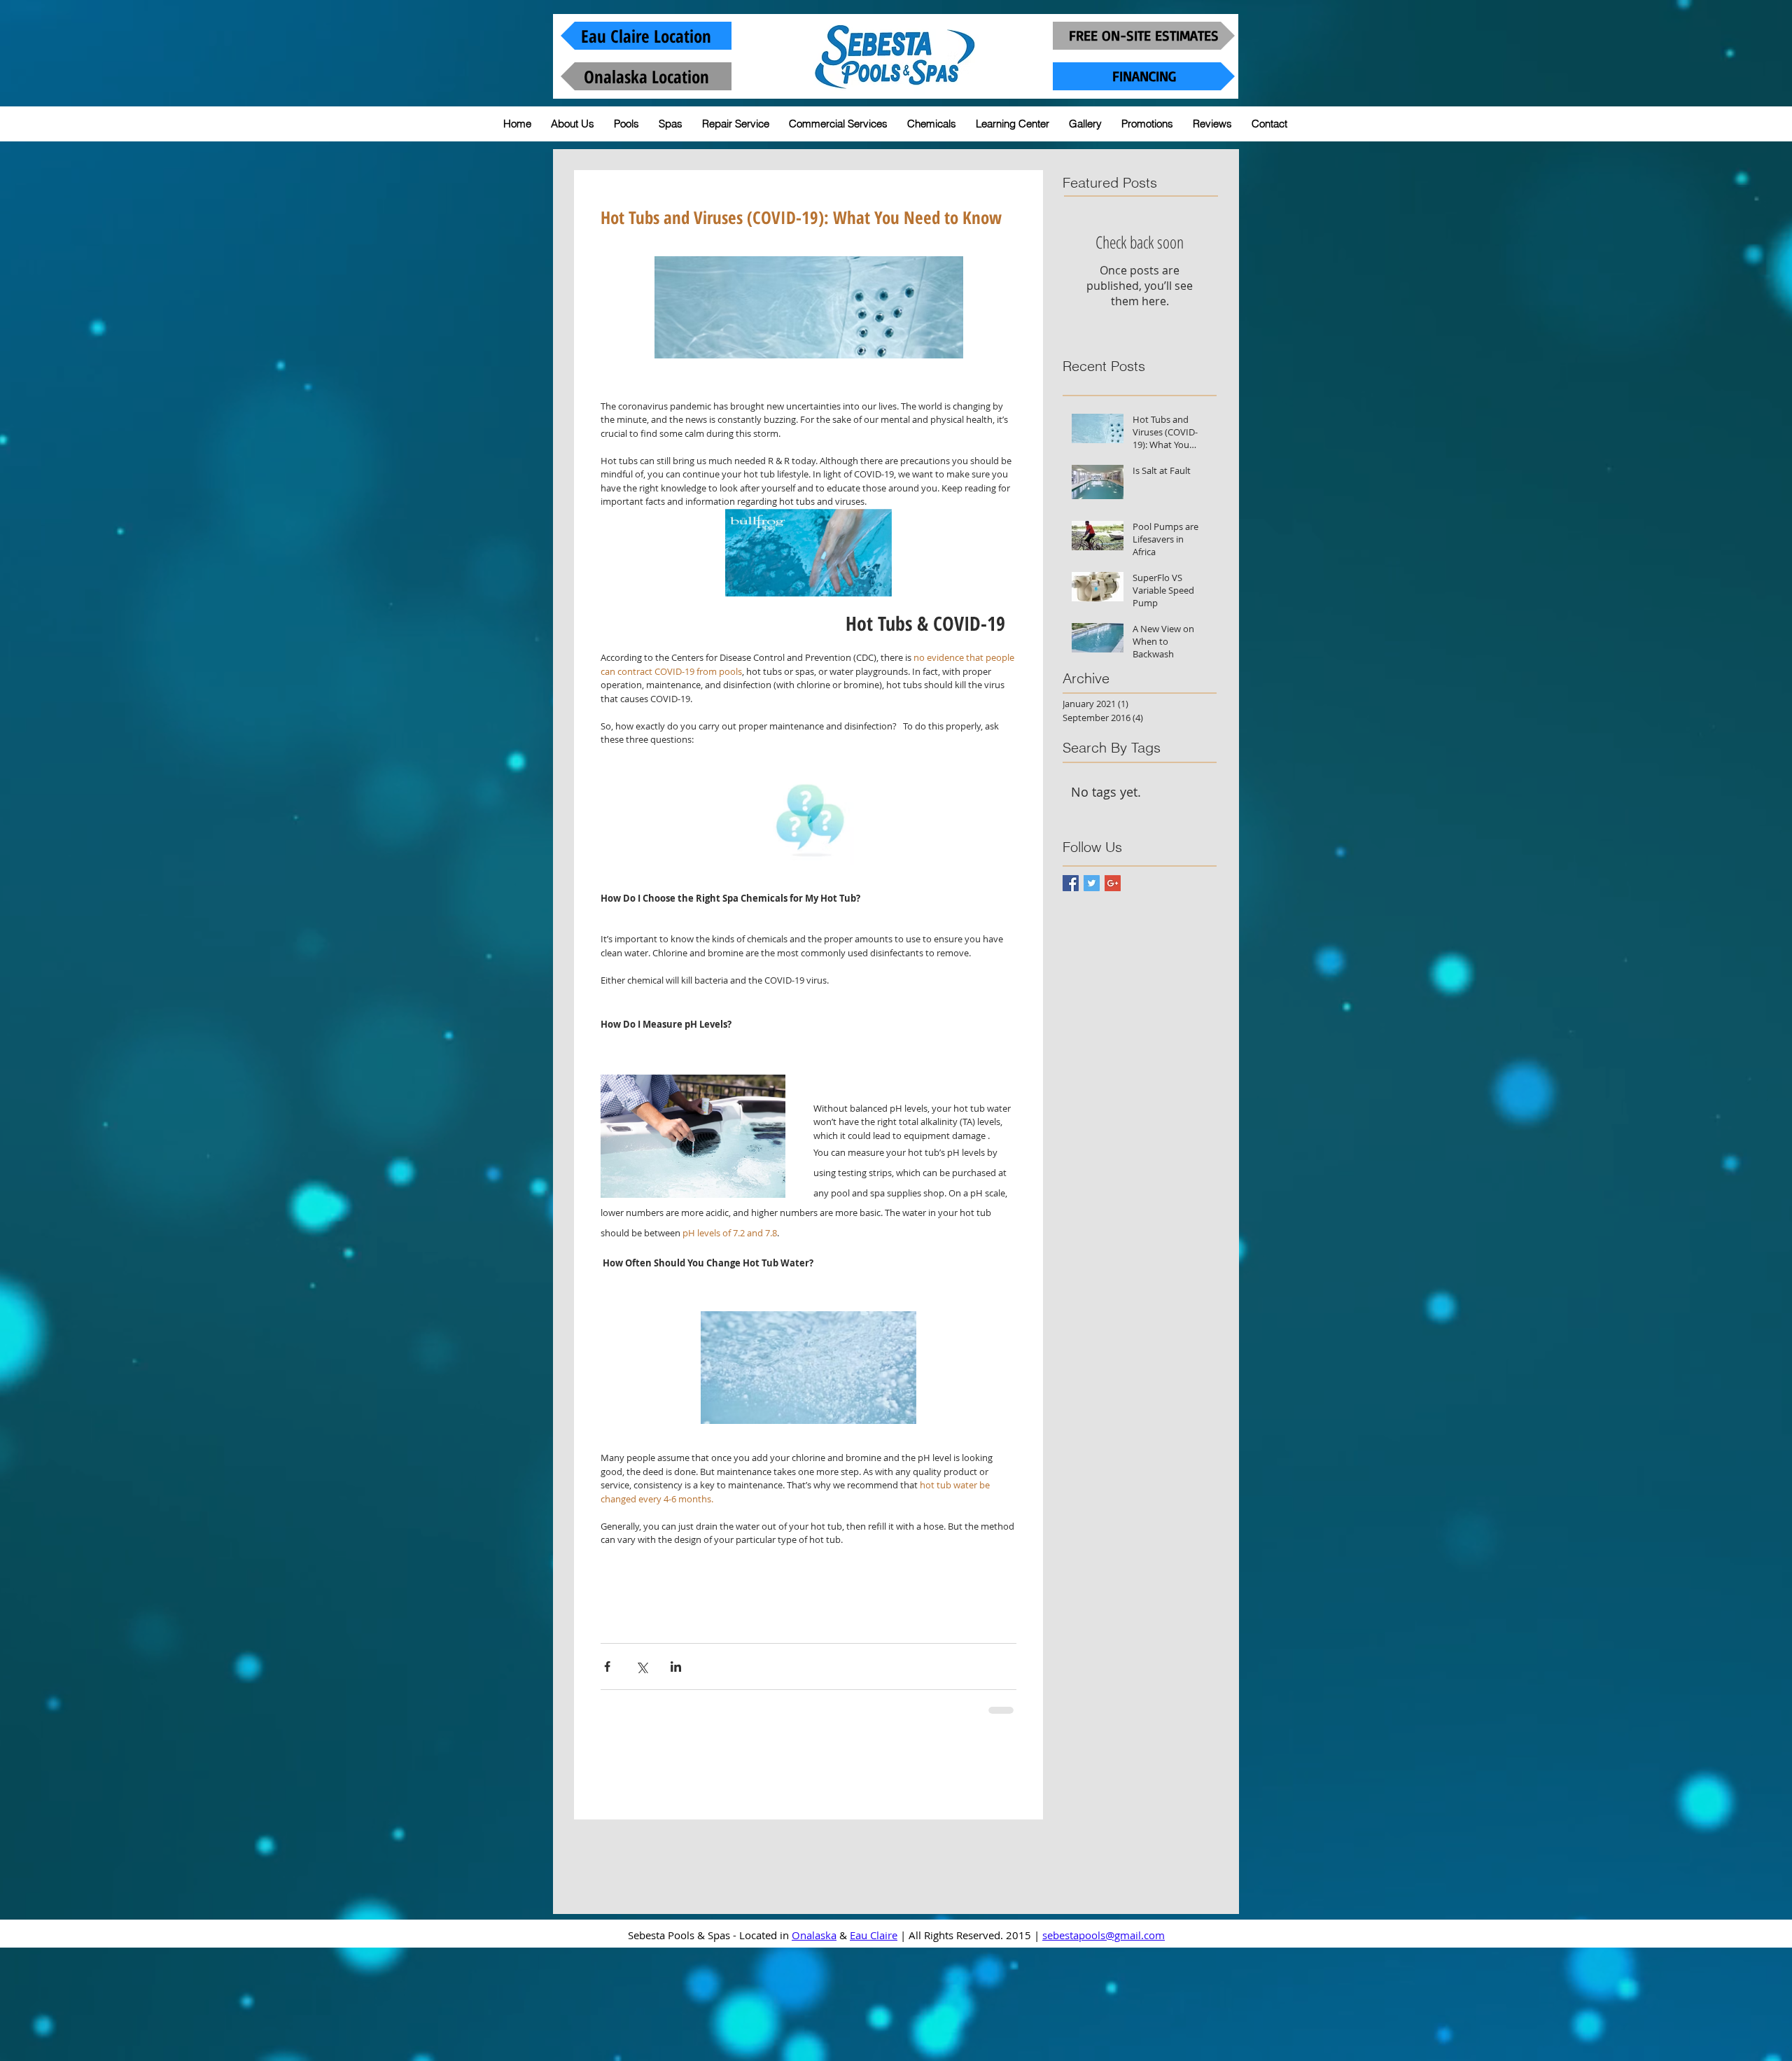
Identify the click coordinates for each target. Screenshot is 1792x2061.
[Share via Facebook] (607, 1667)
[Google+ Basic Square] (1113, 883)
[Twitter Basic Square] (1092, 883)
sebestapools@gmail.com (1104, 2034)
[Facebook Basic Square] (1071, 883)
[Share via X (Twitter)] (642, 1667)
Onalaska (814, 2034)
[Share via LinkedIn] (676, 1667)
